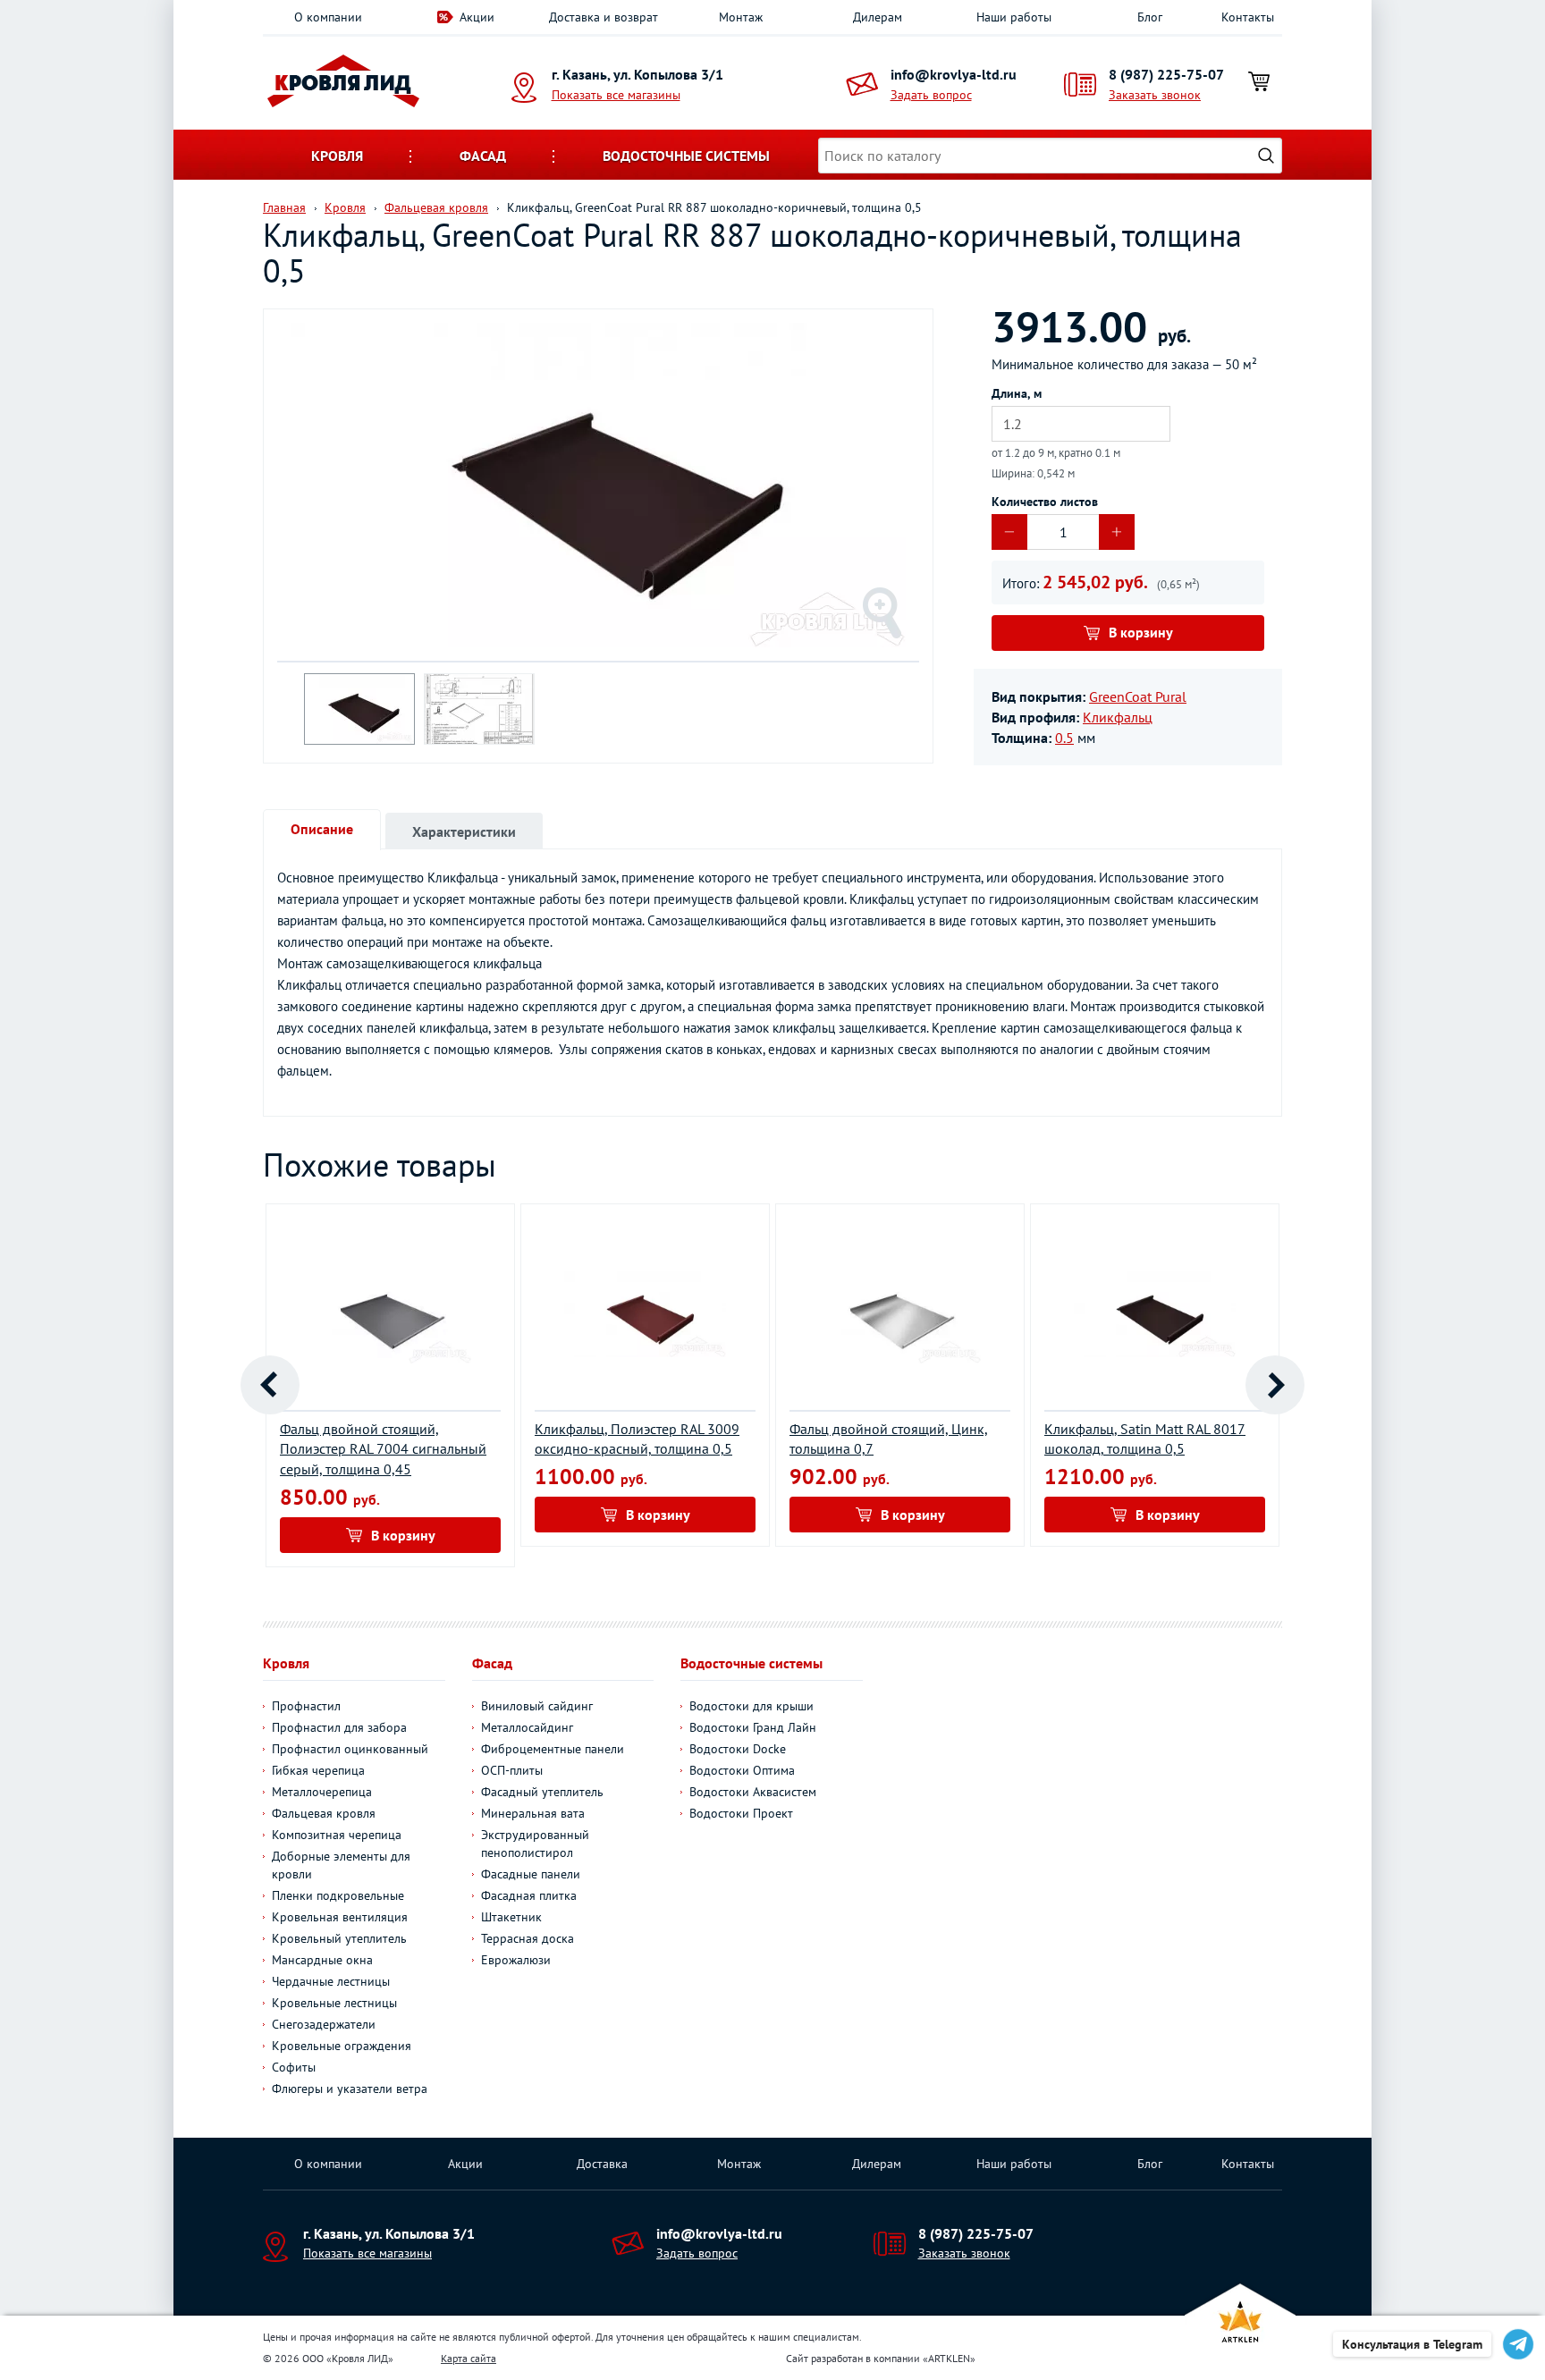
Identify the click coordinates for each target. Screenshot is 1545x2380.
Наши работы (1014, 17)
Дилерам (878, 17)
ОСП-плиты (512, 1770)
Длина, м (1017, 393)
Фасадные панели (531, 1874)
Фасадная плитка (529, 1895)
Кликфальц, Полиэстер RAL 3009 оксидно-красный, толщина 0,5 (637, 1439)
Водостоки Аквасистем (753, 1792)
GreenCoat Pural (1138, 696)
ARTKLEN (949, 2358)
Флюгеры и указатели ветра (350, 2089)
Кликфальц (1118, 717)
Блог (1150, 17)
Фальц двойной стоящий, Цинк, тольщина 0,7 (889, 1439)
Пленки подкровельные (338, 1895)
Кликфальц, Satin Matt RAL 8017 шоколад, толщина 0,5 (1145, 1439)
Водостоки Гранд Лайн (753, 1727)
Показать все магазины (616, 95)
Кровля (337, 156)
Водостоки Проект (741, 1813)
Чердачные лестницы (331, 1981)
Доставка (602, 2164)
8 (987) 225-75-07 (1166, 74)
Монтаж (741, 17)
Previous (270, 1385)
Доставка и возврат (604, 17)
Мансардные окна (322, 1960)
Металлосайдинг (527, 1727)
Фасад (483, 156)
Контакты (1248, 17)
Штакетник (511, 1917)
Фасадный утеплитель (542, 1792)
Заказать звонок (1155, 95)
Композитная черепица (337, 1835)
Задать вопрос (931, 95)
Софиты (294, 2067)
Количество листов (1045, 502)
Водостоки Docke (738, 1749)
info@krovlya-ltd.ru (954, 74)
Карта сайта (469, 2358)
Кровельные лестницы (334, 2003)
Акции (477, 17)
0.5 (1064, 738)
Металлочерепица (322, 1792)
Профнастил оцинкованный (350, 1749)
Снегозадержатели (324, 2024)
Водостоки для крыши (751, 1706)
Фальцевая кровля (324, 1813)
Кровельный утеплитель (339, 1938)
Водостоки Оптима (742, 1770)
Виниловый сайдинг (537, 1706)
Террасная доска (528, 1938)
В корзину (1141, 632)
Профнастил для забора (339, 1727)
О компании (328, 17)
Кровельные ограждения (342, 2046)
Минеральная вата (533, 1813)
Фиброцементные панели (553, 1749)
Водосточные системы (686, 156)
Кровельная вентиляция (340, 1917)
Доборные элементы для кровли (341, 1865)
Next (1275, 1385)
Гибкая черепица (318, 1770)
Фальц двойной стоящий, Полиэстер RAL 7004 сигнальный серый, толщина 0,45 (383, 1449)
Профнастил (306, 1706)
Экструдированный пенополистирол (535, 1844)
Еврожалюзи (516, 1960)
